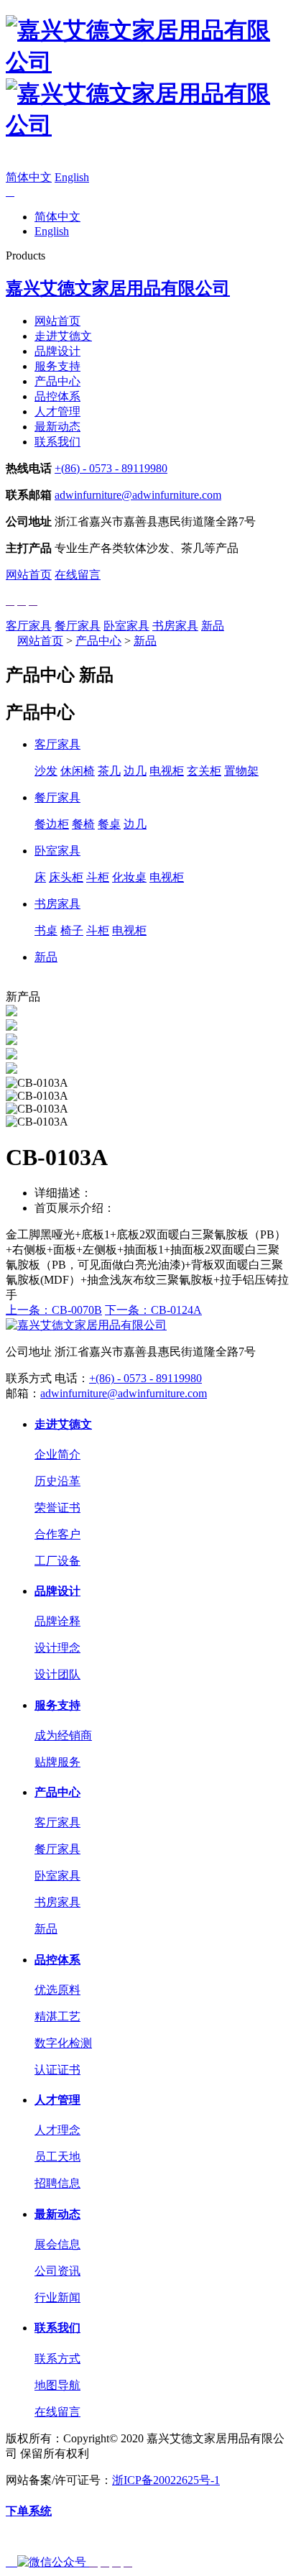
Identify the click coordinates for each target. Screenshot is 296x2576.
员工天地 (57, 2157)
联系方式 (57, 2359)
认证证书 (57, 2070)
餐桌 (109, 824)
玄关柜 (204, 771)
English (72, 177)
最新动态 (57, 427)
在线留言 (78, 575)
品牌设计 (57, 351)
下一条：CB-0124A (153, 1310)
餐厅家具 (78, 626)
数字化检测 (63, 2043)
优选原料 (57, 1990)
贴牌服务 (57, 1762)
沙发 (46, 771)
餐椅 (83, 824)
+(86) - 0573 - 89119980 (111, 468)
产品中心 (57, 381)
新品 (213, 626)
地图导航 (57, 2385)
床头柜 (66, 877)
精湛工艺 (57, 2016)
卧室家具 (126, 626)
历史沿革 (57, 1481)
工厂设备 (57, 1561)
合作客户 (57, 1534)
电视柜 (167, 771)
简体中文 (29, 177)
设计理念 (57, 1648)
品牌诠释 (57, 1621)
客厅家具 (29, 626)
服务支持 (57, 366)
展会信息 (57, 2244)
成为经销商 (63, 1735)
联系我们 (57, 442)
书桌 (46, 930)
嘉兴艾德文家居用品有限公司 (118, 288)
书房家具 (175, 626)
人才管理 (57, 411)
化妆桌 (129, 877)
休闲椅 (78, 771)
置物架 (241, 771)
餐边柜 (52, 824)
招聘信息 (57, 2183)
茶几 (109, 771)
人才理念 (57, 2130)
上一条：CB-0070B (54, 1310)
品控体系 (57, 396)
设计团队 (57, 1674)
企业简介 (57, 1454)
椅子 (72, 930)
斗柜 (98, 877)
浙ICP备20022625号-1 (166, 2480)
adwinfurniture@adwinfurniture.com (138, 495)
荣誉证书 (57, 1508)
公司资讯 (57, 2271)
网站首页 (57, 321)
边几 (135, 771)
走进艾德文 (63, 336)
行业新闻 (57, 2297)
